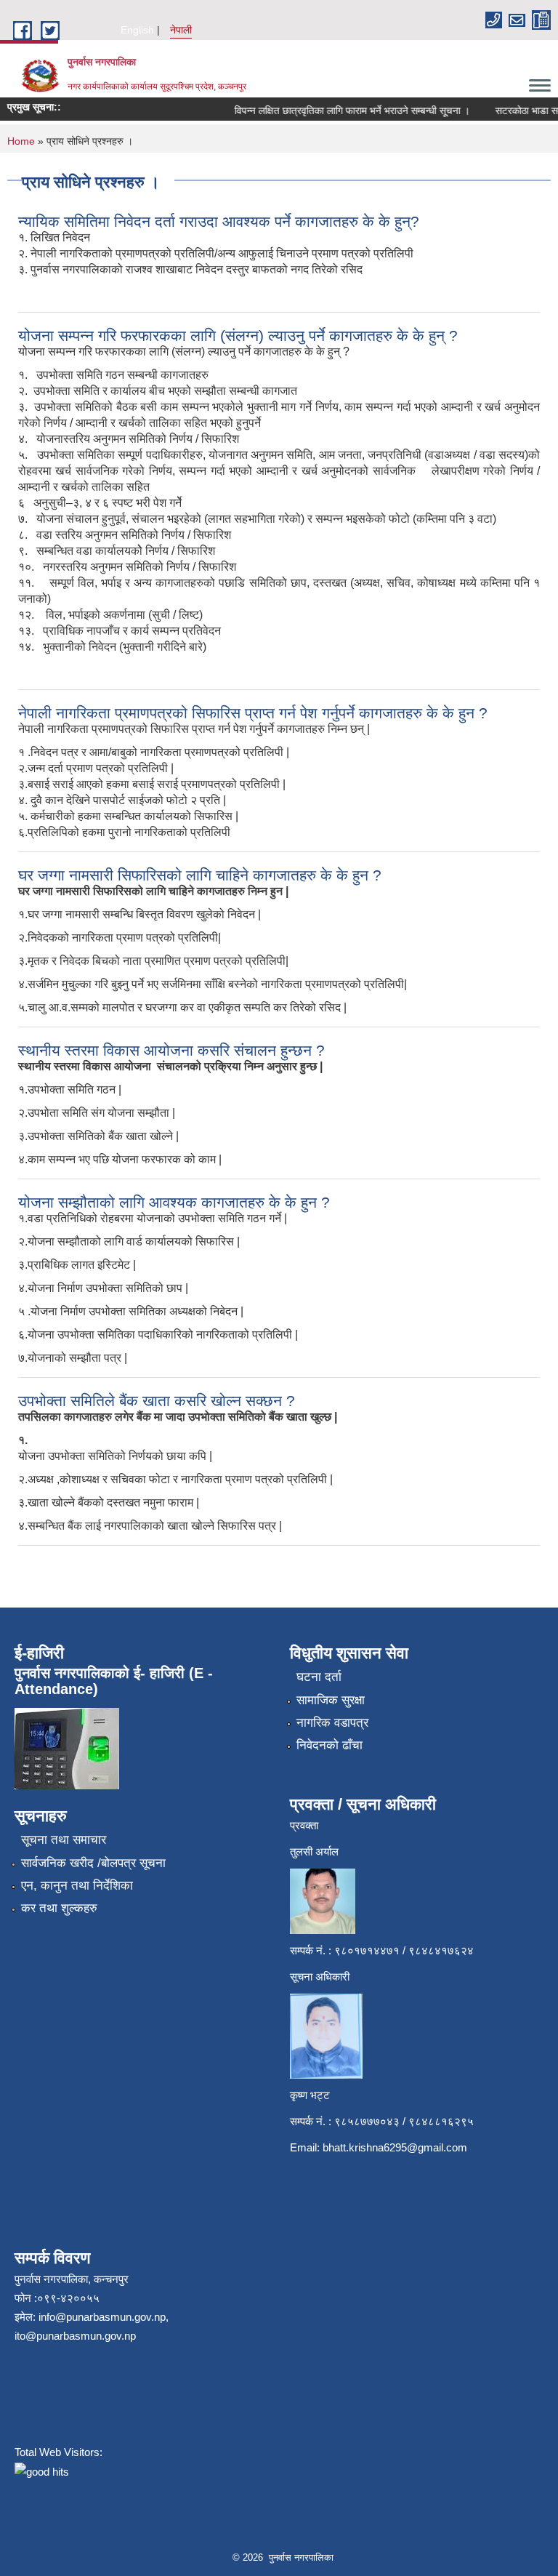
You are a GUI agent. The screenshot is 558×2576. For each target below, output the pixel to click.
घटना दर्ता (319, 1677)
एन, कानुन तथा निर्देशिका (77, 1886)
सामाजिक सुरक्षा (331, 1700)
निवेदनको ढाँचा (329, 1745)
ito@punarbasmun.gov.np (75, 2336)
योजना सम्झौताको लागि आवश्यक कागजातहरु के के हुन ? (174, 1202)
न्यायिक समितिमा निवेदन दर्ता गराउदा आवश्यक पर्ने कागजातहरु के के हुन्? (219, 221)
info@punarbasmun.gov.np (102, 2317)
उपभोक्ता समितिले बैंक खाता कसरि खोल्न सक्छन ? (157, 1401)
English (137, 30)
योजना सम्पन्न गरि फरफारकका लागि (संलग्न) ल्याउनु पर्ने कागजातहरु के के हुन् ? (238, 336)
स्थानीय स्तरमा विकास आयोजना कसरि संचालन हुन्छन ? (171, 1050)
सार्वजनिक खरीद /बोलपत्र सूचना (93, 1863)
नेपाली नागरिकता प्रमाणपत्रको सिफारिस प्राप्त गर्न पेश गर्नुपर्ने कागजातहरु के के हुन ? (253, 713)
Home (21, 141)
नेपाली (181, 30)
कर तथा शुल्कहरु (59, 1908)
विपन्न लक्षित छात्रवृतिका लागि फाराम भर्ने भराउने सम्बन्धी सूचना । (339, 111)
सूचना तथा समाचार (64, 1840)
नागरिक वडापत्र (332, 1723)
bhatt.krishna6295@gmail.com (395, 2147)
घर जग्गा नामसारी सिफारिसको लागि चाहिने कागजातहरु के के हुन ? (200, 875)
